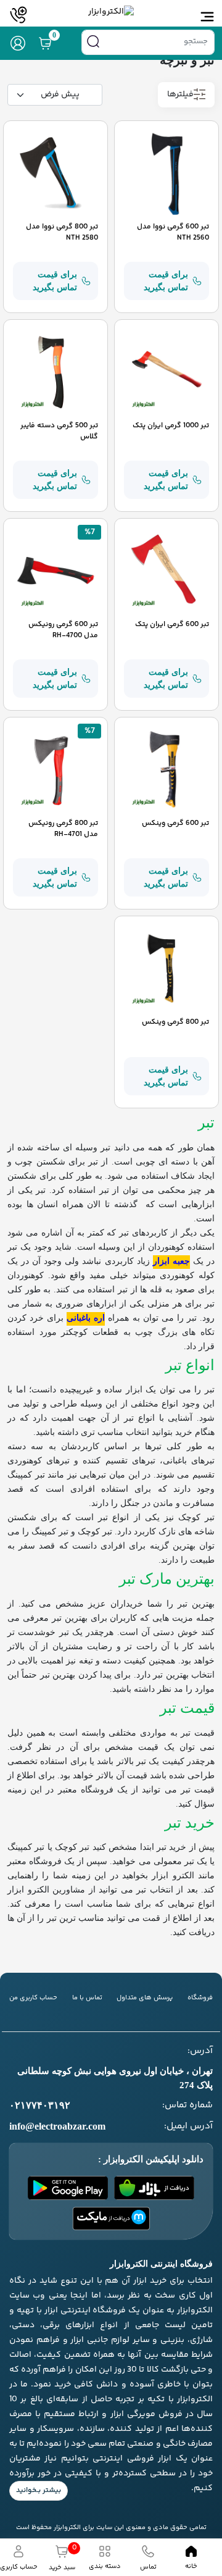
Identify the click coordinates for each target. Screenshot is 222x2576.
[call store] (18, 15)
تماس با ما (87, 1998)
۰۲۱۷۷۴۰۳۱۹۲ (40, 2105)
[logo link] (111, 12)
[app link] (154, 2188)
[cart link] (45, 43)
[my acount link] (18, 43)
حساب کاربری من (33, 1998)
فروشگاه (200, 1998)
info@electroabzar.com (57, 2126)
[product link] (166, 173)
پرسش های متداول (145, 1998)
